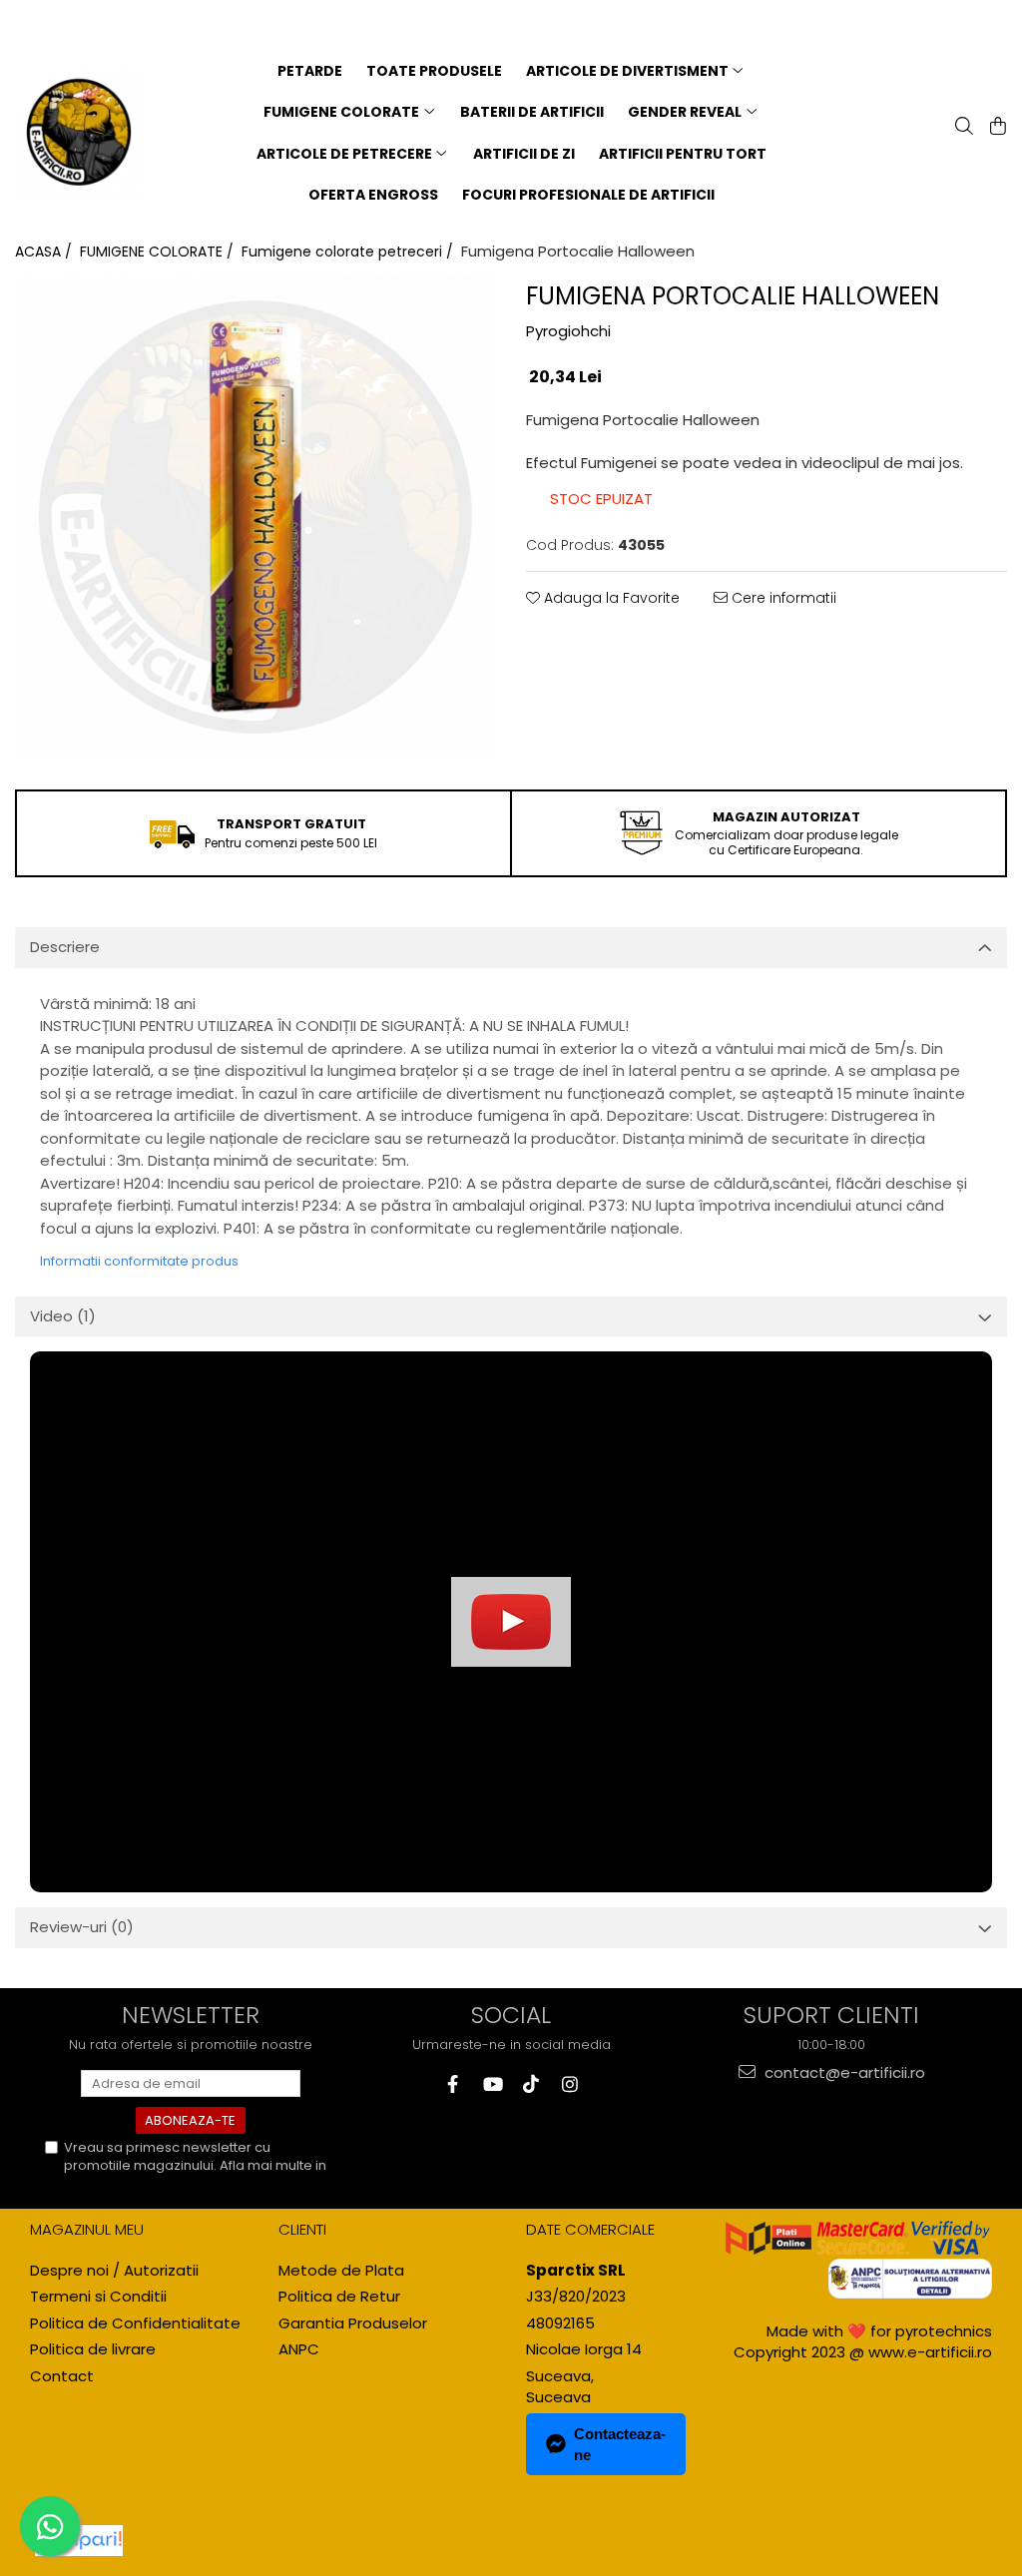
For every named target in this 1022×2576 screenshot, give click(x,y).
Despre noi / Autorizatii (114, 2270)
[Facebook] (453, 2084)
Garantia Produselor (353, 2323)
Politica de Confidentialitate (153, 2183)
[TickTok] (530, 2084)
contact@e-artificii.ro (843, 2072)
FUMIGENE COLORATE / (159, 252)
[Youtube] (492, 2084)
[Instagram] (569, 2084)
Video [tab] (63, 1316)
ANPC (299, 2349)
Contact (62, 2376)
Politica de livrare (93, 2349)
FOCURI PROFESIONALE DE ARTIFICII (588, 195)
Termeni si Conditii (98, 2296)
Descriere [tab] (65, 947)
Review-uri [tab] (82, 1927)
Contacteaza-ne (620, 2444)
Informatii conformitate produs (139, 1261)
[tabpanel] (255, 517)
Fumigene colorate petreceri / (349, 252)
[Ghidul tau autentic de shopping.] (79, 2541)
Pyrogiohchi (568, 331)
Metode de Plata (341, 2270)
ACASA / (45, 252)
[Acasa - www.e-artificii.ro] (79, 133)
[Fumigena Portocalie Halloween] (255, 517)
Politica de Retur (339, 2296)
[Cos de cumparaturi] (996, 128)
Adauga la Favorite (610, 598)
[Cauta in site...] (962, 128)
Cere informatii (782, 598)
